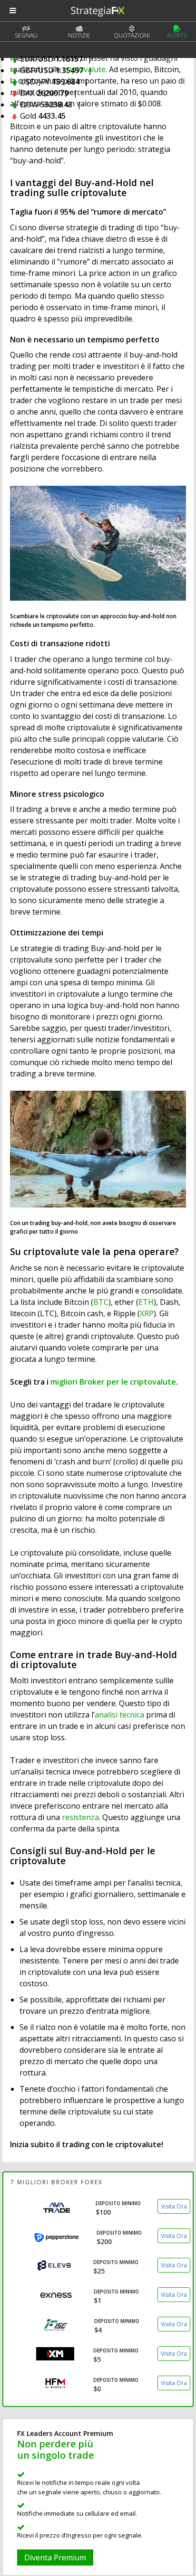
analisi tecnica (119, 1715)
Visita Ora (174, 2206)
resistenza (80, 1817)
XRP (147, 1313)
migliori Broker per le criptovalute (113, 1382)
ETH (146, 1302)
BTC (101, 1302)
